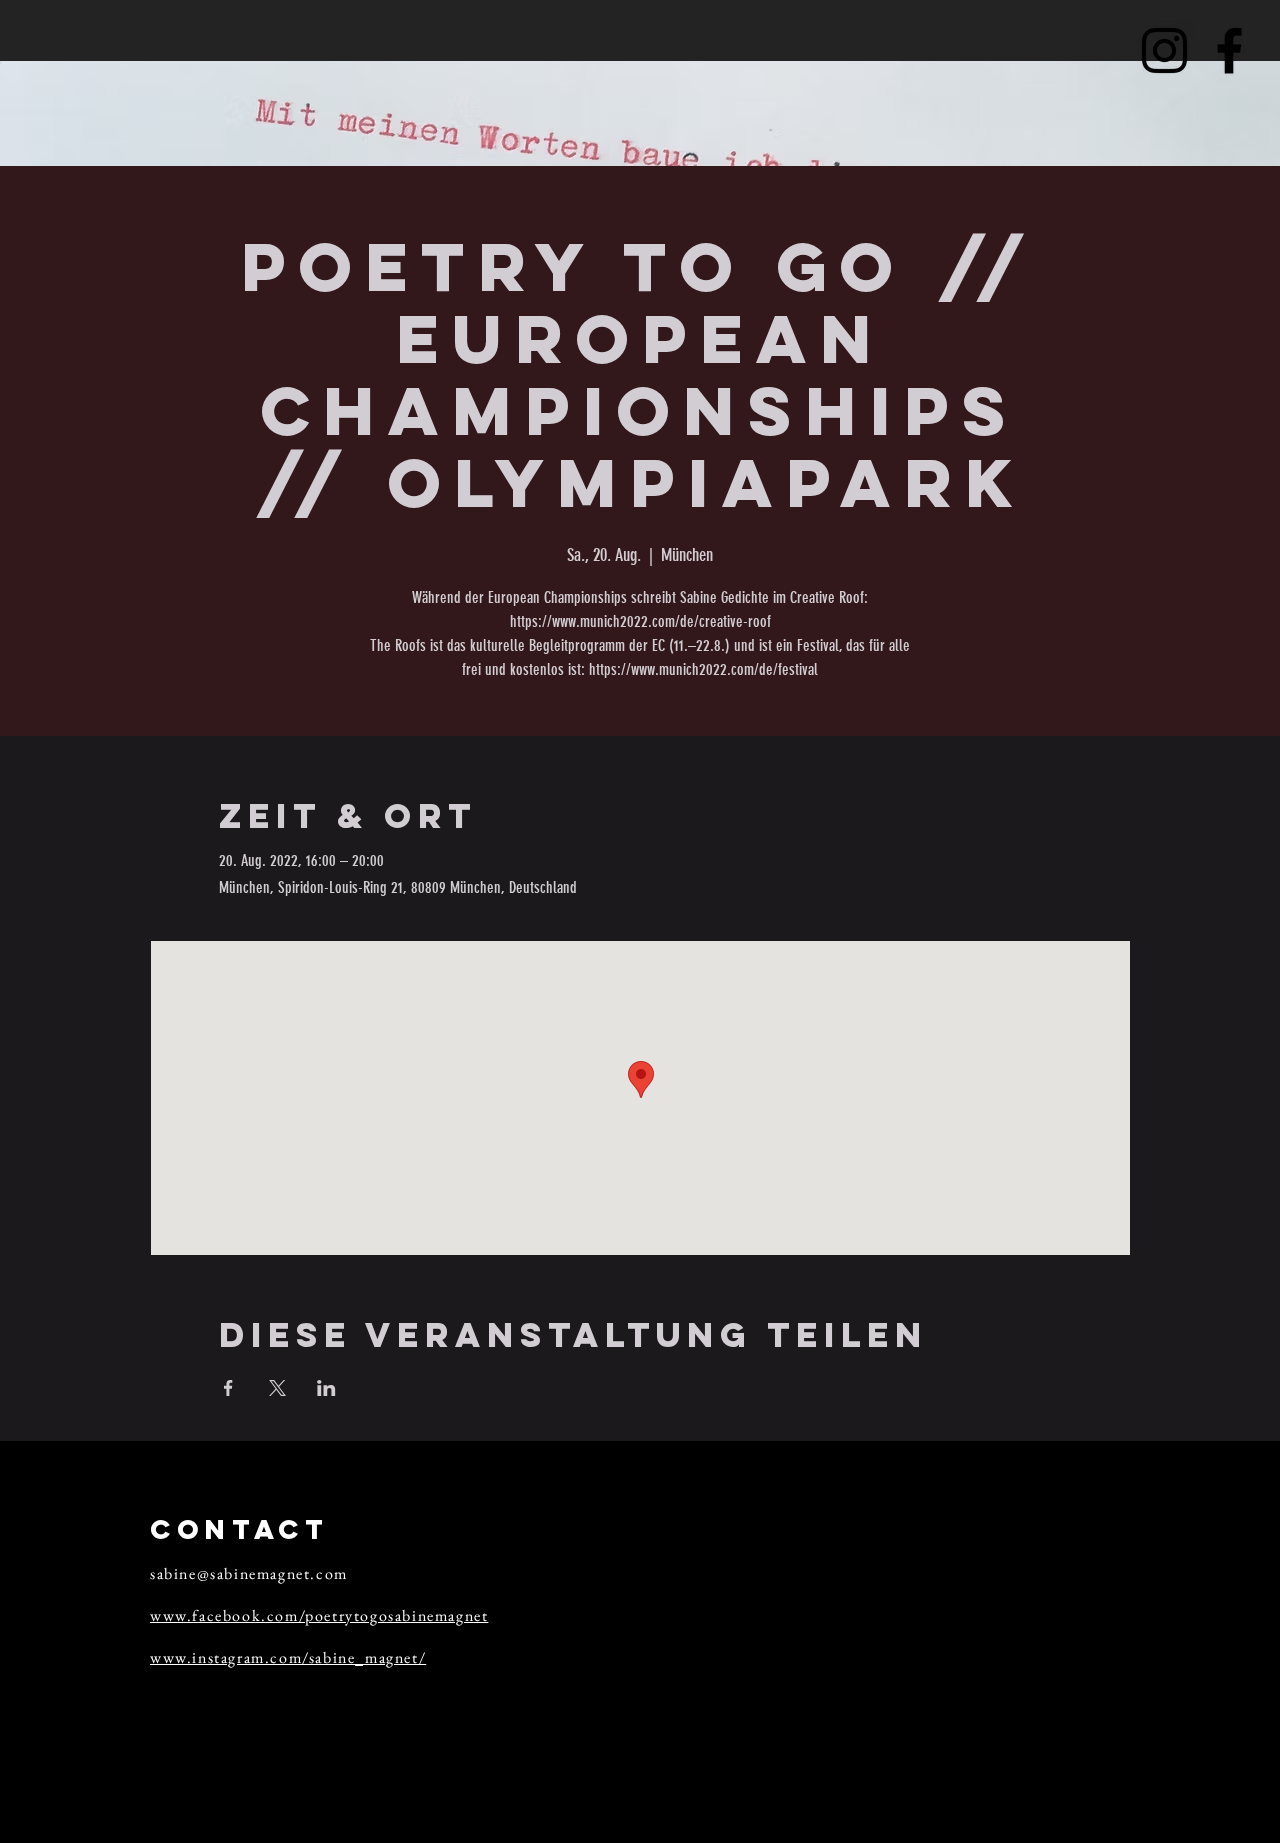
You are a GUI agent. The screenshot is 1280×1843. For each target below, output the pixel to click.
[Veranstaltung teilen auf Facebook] (228, 1388)
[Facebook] (1229, 50)
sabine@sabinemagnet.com (249, 1573)
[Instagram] (1164, 50)
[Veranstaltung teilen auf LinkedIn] (326, 1388)
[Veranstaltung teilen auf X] (277, 1388)
